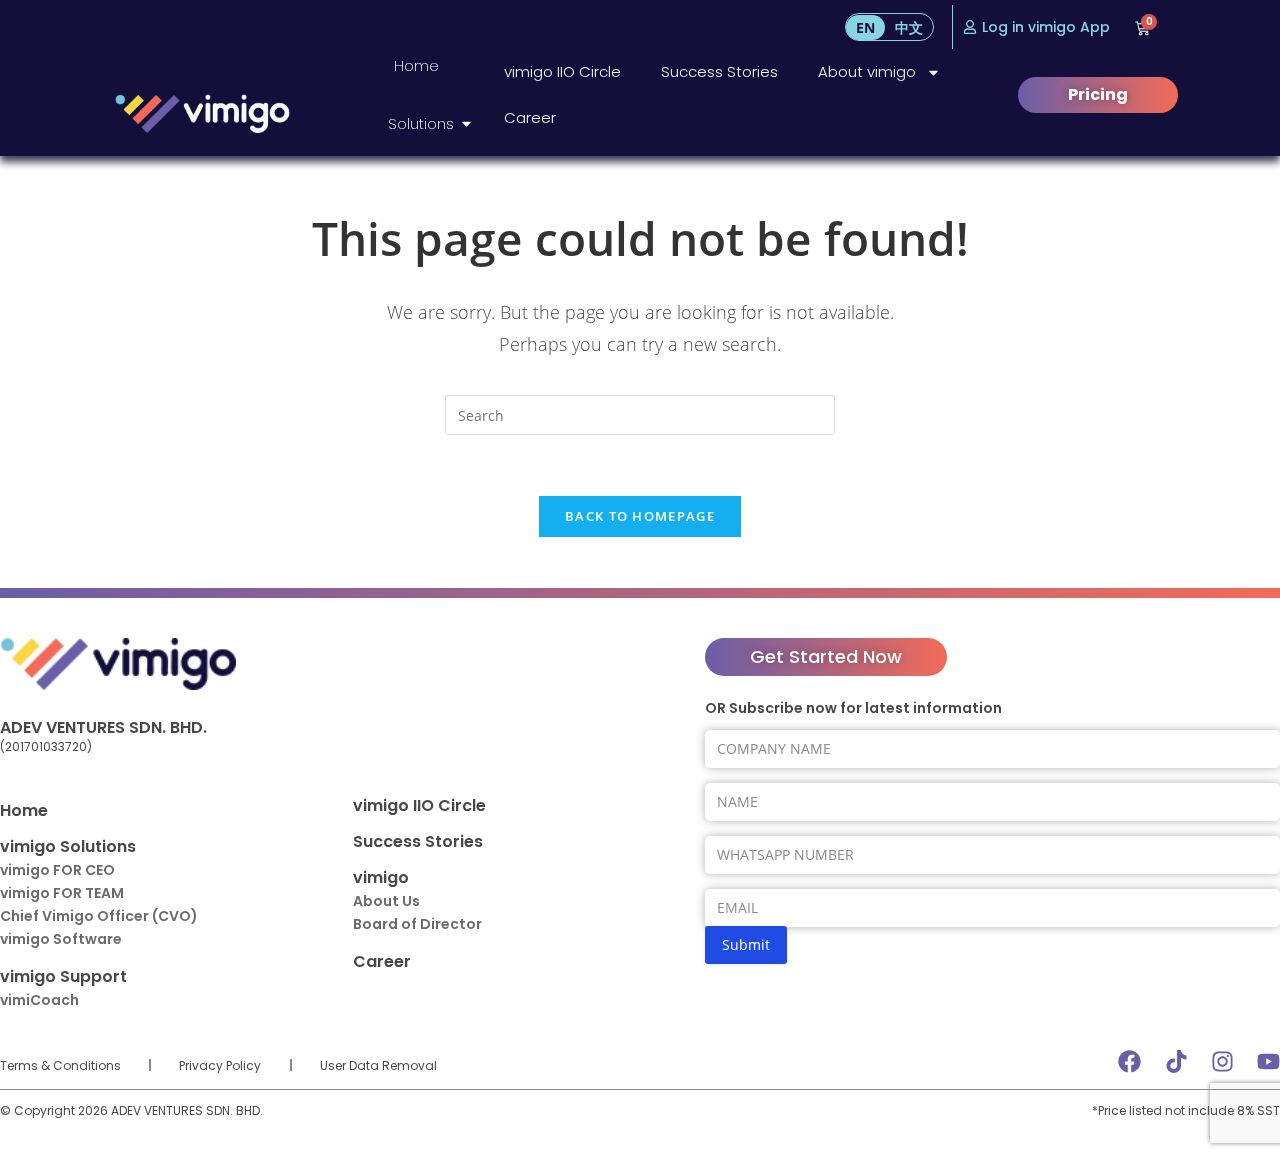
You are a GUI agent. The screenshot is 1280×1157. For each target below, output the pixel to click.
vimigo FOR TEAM (62, 893)
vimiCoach (39, 1000)
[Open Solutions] (466, 124)
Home (24, 810)
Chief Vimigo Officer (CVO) (99, 916)
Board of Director (417, 924)
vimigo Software (61, 939)
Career (530, 117)
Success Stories (719, 71)
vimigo (381, 877)
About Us (386, 901)
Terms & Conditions (60, 1065)
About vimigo (867, 71)
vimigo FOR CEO (57, 870)
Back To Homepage (640, 516)
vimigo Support (63, 976)
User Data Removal (378, 1065)
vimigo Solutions (68, 846)
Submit (746, 944)
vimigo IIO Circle (562, 71)
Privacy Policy (220, 1065)
